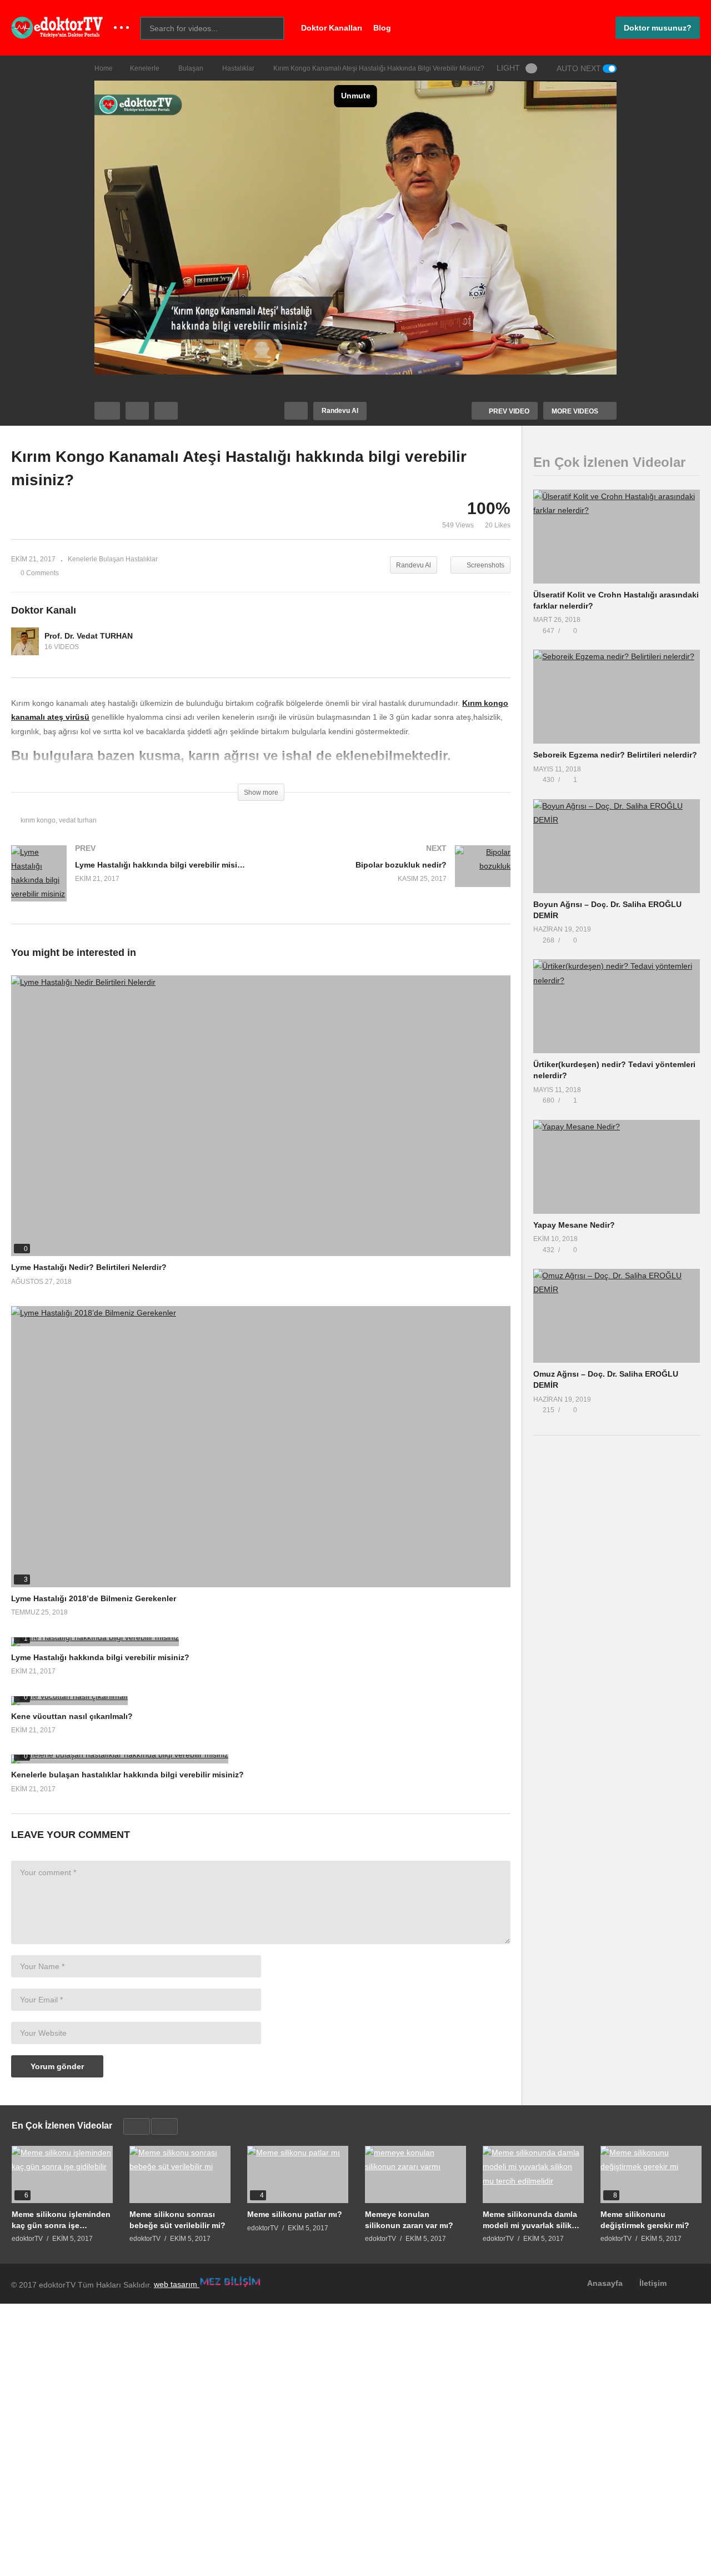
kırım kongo (38, 820)
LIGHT (508, 68)
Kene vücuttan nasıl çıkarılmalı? (72, 1716)
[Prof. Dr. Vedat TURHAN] (25, 641)
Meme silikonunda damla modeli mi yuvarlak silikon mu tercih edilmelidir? (532, 2220)
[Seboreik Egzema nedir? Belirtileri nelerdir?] (617, 697)
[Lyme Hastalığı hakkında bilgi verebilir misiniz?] (131, 885)
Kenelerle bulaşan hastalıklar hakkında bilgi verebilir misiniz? (127, 1775)
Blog (382, 28)
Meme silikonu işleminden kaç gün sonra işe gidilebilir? (61, 2220)
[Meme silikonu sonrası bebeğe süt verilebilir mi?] (180, 2174)
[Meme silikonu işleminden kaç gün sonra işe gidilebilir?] (62, 2174)
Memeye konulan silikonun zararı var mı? (409, 2220)
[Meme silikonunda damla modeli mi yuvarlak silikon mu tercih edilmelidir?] (533, 2174)
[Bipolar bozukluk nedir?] (392, 877)
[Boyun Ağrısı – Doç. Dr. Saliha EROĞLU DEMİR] (617, 846)
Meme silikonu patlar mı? (295, 2214)
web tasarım (177, 2284)
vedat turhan (78, 820)
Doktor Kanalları (332, 28)
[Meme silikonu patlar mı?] (298, 2174)
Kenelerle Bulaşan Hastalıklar (113, 559)
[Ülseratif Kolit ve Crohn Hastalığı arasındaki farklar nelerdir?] (617, 537)
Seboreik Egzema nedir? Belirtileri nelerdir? (615, 755)
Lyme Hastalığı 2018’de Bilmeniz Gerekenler (94, 1598)
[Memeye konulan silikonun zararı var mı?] (415, 2174)
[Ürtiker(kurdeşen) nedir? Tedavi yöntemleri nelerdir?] (617, 1006)
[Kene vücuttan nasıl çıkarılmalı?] (261, 1701)
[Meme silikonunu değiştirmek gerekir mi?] (651, 2174)
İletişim (653, 2283)
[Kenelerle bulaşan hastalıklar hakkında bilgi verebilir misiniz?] (261, 1759)
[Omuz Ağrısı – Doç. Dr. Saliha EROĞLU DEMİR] (617, 1316)
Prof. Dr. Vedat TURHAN (89, 636)
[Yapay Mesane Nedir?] (617, 1167)
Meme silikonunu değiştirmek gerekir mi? (645, 2220)
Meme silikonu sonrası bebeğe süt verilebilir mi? (177, 2220)
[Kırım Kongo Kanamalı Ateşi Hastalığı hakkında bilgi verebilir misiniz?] (261, 1116)
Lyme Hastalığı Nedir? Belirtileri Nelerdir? (89, 1267)
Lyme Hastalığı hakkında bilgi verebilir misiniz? (100, 1657)
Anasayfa (605, 2283)
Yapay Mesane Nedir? (574, 1225)
